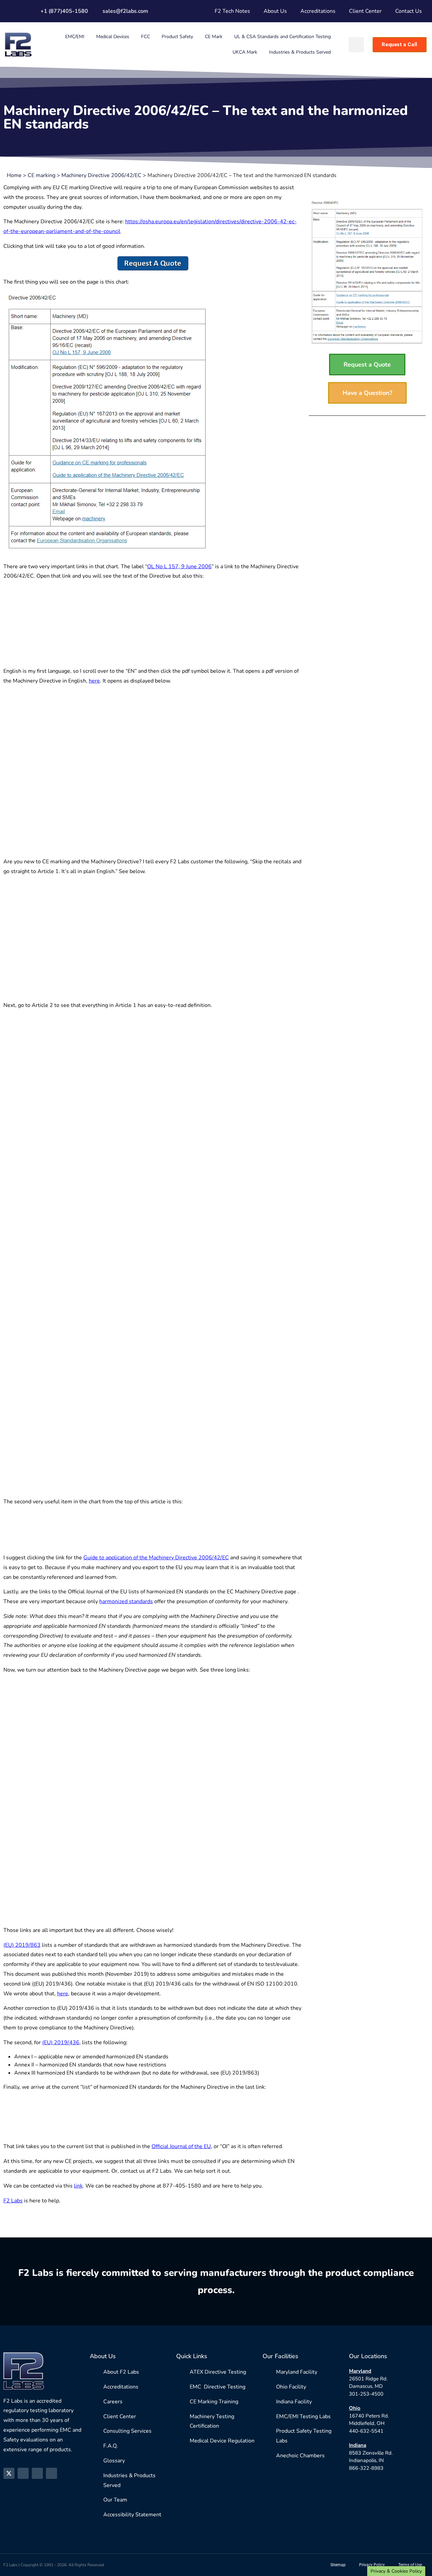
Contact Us (409, 11)
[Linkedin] (37, 2473)
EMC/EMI (75, 37)
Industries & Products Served (300, 52)
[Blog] (51, 2473)
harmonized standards (126, 1601)
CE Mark (214, 37)
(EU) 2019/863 (22, 1945)
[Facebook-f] (23, 2473)
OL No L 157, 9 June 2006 (179, 567)
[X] (9, 2473)
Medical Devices (113, 37)
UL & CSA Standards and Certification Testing (282, 37)
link (78, 2186)
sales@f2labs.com (125, 11)
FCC (145, 37)
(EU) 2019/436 (61, 2043)
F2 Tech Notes (232, 11)
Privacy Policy (372, 2565)
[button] (356, 45)
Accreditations (318, 11)
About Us (275, 11)
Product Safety (177, 37)
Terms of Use (410, 2565)
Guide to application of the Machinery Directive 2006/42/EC (156, 1558)
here (94, 681)
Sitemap (338, 2565)
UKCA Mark (245, 52)
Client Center (365, 11)
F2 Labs (13, 2201)
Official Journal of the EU (181, 2146)
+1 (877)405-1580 (64, 11)
